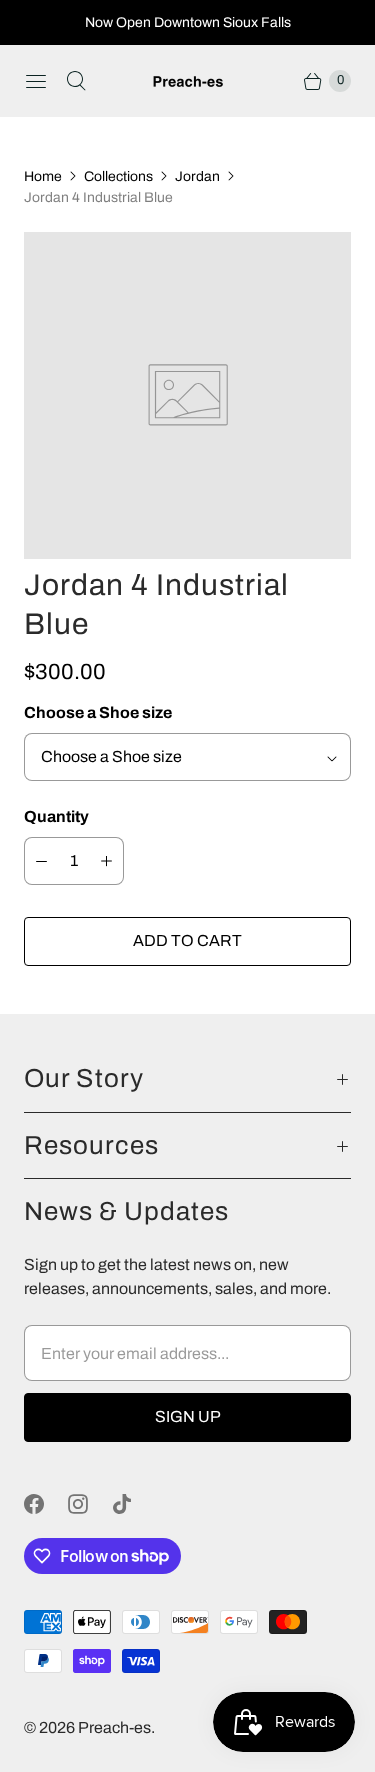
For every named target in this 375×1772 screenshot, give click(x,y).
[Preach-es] (188, 81)
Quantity (56, 816)
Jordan (197, 176)
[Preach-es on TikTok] (134, 1504)
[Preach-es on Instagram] (90, 1504)
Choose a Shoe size (98, 712)
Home (43, 176)
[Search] (76, 81)
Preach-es (114, 1727)
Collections (118, 176)
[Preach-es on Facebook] (46, 1504)
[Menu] (36, 81)
